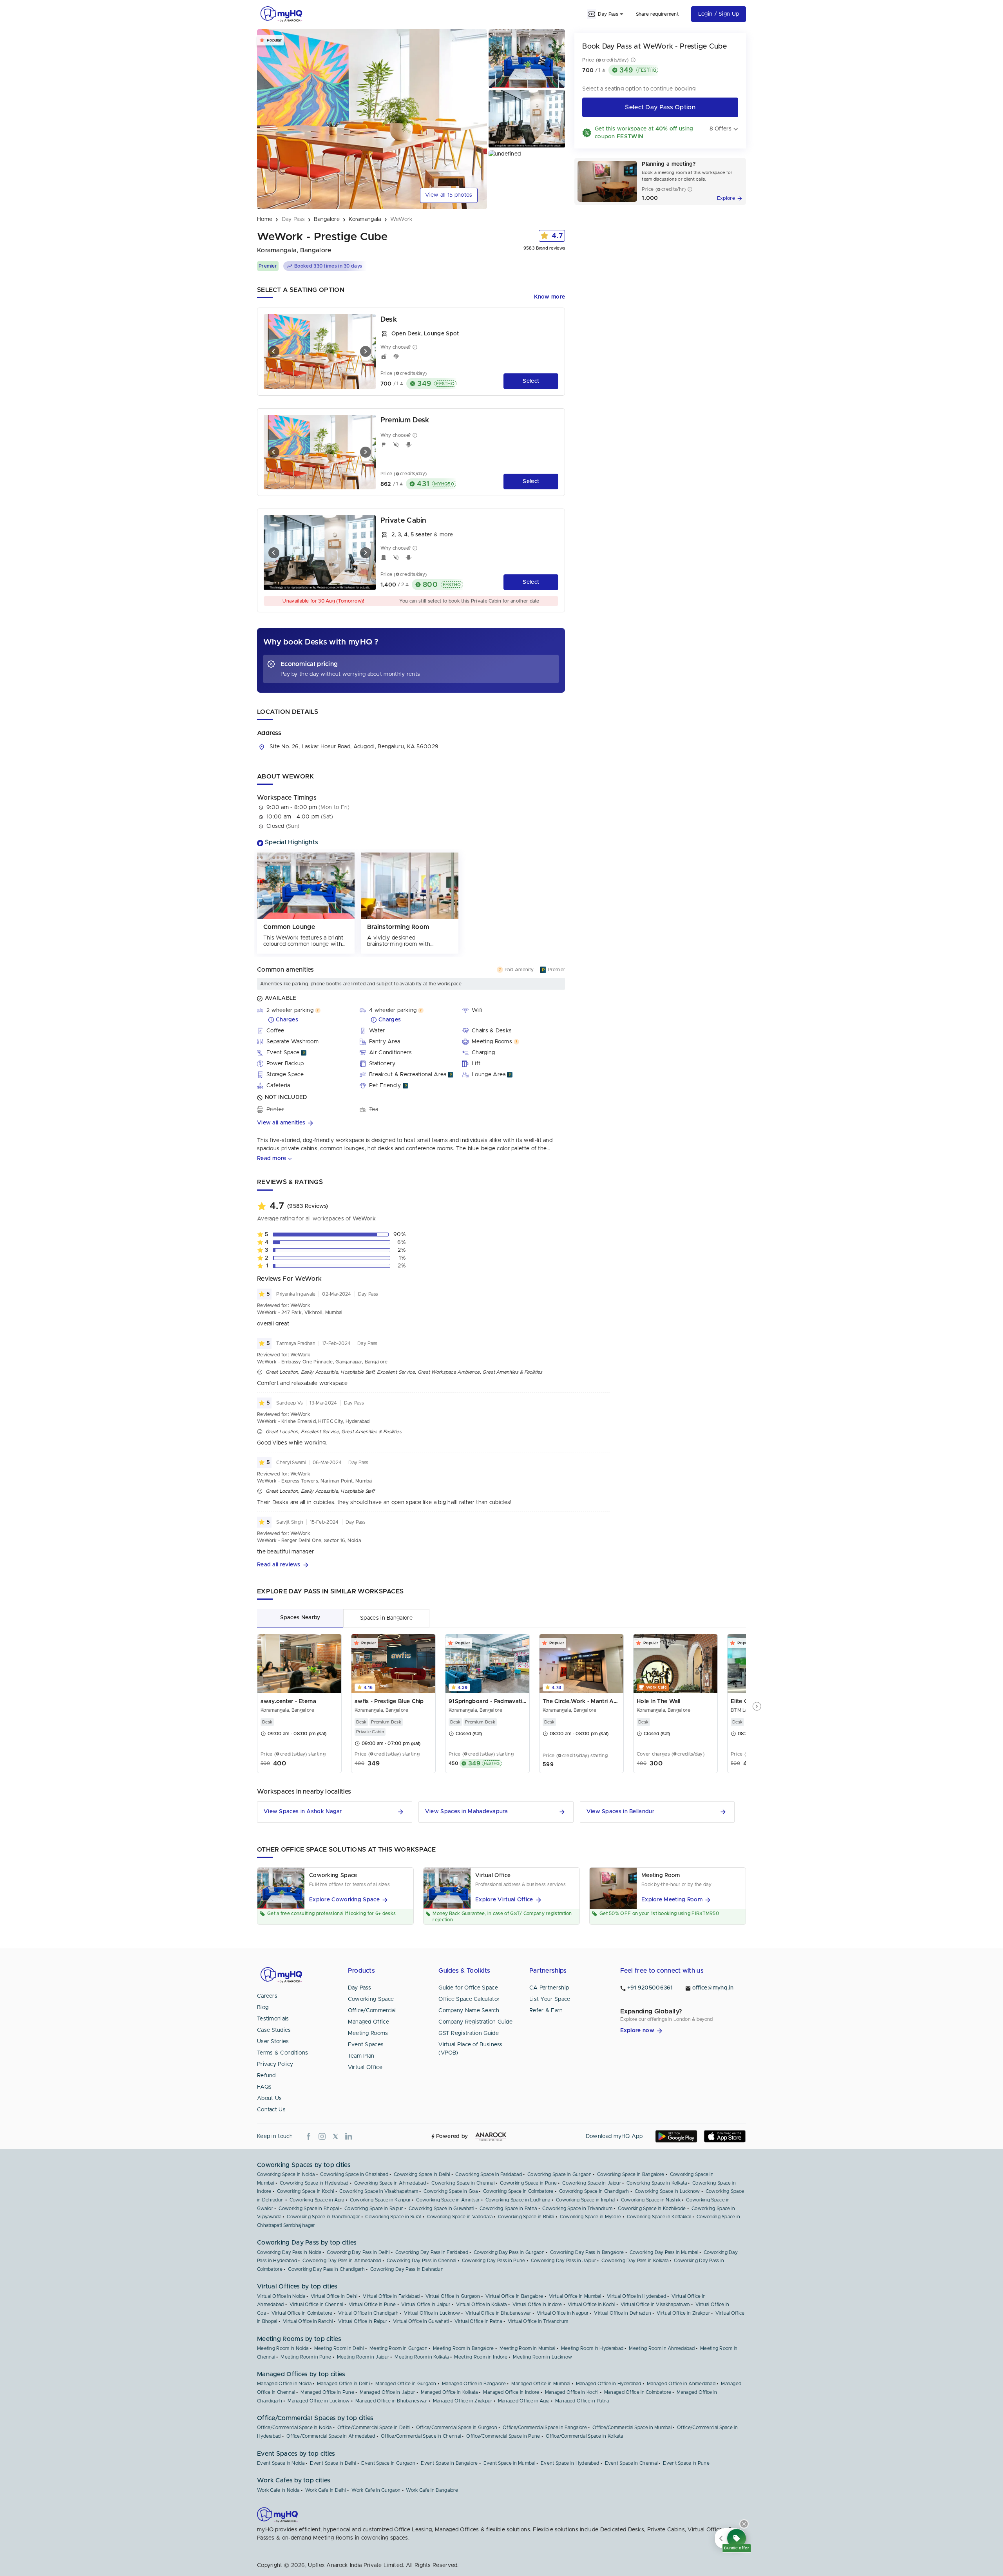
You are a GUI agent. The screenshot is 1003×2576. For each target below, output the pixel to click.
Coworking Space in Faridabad (488, 2174)
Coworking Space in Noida (286, 2174)
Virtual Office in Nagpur (563, 2313)
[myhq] (281, 14)
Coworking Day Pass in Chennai (422, 2261)
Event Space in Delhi (333, 2463)
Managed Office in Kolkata (449, 2392)
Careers (267, 1996)
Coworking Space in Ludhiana (518, 2200)
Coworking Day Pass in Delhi (358, 2252)
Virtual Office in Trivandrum (538, 2321)
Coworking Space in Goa (451, 2191)
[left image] (274, 351)
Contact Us (271, 2110)
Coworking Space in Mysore (591, 2217)
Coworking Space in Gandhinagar (323, 2217)
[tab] (300, 1618)
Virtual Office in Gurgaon (453, 2296)
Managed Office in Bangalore (474, 2384)
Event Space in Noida (281, 2463)
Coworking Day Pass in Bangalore (587, 2252)
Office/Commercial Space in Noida (294, 2428)
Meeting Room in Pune (306, 2357)
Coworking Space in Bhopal (309, 2209)
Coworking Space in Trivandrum (577, 2209)
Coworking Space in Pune (528, 2183)
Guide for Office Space (468, 1988)
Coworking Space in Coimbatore (518, 2191)
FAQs (264, 2087)
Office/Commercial (372, 2011)
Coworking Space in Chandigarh (594, 2191)
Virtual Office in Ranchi (308, 2321)
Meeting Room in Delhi (339, 2348)
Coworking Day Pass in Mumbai (664, 2252)
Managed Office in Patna (582, 2401)
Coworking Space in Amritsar (448, 2200)
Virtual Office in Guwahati (421, 2321)
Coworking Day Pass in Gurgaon (509, 2252)
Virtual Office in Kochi (591, 2304)
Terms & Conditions (282, 2053)
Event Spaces (366, 2045)
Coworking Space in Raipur (374, 2209)
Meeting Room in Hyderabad (592, 2348)
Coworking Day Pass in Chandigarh (326, 2269)
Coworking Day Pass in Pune (494, 2261)
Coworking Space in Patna (508, 2209)
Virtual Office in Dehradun (623, 2313)
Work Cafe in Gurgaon (376, 2490)
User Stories (273, 2042)
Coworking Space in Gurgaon (559, 2174)
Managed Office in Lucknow (319, 2401)
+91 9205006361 (650, 1988)
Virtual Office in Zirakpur (683, 2313)
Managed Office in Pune (327, 2392)
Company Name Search (469, 2011)
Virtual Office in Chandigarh (368, 2313)
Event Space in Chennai (631, 2463)
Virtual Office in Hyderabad (636, 2296)
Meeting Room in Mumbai (528, 2348)
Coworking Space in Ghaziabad (354, 2174)
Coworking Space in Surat (393, 2217)
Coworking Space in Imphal (586, 2200)
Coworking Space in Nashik (651, 2200)
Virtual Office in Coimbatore (302, 2313)
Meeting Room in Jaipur (363, 2357)
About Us (269, 2098)
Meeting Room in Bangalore (463, 2348)
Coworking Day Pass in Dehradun (407, 2269)
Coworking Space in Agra (317, 2200)
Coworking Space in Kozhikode (652, 2209)
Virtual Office (365, 2067)
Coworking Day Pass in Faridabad (432, 2252)
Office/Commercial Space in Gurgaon (457, 2428)
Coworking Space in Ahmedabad (390, 2183)
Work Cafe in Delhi (326, 2490)
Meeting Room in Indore (481, 2357)
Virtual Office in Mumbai (575, 2296)
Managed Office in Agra (524, 2401)
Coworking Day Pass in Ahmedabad (342, 2261)
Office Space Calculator (469, 1999)
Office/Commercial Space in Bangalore (545, 2428)
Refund (266, 2076)
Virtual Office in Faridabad (391, 2296)
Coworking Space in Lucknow (667, 2191)
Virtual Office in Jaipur (426, 2304)
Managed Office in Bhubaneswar (391, 2401)
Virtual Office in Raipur (363, 2321)
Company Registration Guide (475, 2022)
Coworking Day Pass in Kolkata (635, 2261)
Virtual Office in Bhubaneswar (498, 2313)
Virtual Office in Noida (281, 2296)
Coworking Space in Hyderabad (314, 2183)
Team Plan (361, 2056)
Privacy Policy (275, 2064)
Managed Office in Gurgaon (406, 2384)
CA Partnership (549, 1988)
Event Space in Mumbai (509, 2463)
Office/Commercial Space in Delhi (374, 2428)
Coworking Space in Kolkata (657, 2183)
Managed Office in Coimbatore (638, 2392)
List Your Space (550, 1999)
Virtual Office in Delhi (334, 2296)
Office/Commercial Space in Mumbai (632, 2428)
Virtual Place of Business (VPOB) (471, 2049)
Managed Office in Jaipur (387, 2392)
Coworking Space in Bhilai (526, 2217)
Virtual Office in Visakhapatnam (655, 2304)
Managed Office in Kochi (572, 2392)
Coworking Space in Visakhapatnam (379, 2191)
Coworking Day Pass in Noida (289, 2252)
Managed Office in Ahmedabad (681, 2384)
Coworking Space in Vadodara (460, 2217)
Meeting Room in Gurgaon (398, 2348)
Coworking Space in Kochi (305, 2191)
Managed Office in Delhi (343, 2384)
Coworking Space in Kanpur (380, 2200)
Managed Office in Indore (511, 2392)
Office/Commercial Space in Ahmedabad (331, 2436)
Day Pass (359, 1988)
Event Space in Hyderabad (570, 2463)
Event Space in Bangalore (449, 2463)
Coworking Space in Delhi (422, 2174)
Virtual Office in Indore (537, 2304)
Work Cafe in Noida (278, 2490)
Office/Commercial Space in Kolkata (584, 2436)
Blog (263, 2008)
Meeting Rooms (368, 2033)
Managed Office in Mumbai (541, 2384)
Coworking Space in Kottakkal (659, 2217)
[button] (411, 1123)
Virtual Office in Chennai (316, 2304)
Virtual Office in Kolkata (482, 2304)
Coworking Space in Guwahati (441, 2209)
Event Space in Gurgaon (388, 2463)
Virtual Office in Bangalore (514, 2296)
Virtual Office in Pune (372, 2304)
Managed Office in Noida (284, 2384)
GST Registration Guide (469, 2033)
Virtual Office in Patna (478, 2321)
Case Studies (274, 2030)
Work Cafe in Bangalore (432, 2490)
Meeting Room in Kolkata (422, 2357)
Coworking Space (371, 1999)
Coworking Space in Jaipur (592, 2183)
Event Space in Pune (686, 2463)
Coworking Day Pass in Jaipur (563, 2261)
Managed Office (368, 2022)
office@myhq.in (713, 1988)
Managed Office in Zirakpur (463, 2401)
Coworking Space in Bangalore (631, 2174)
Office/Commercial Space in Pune (503, 2436)
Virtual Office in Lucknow (432, 2313)
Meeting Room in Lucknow (542, 2357)
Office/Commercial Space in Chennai (421, 2436)
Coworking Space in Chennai (463, 2183)
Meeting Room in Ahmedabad (662, 2348)
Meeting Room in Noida (283, 2348)
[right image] (366, 351)
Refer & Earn (546, 2011)
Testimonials (273, 2019)
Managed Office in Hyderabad (609, 2384)
